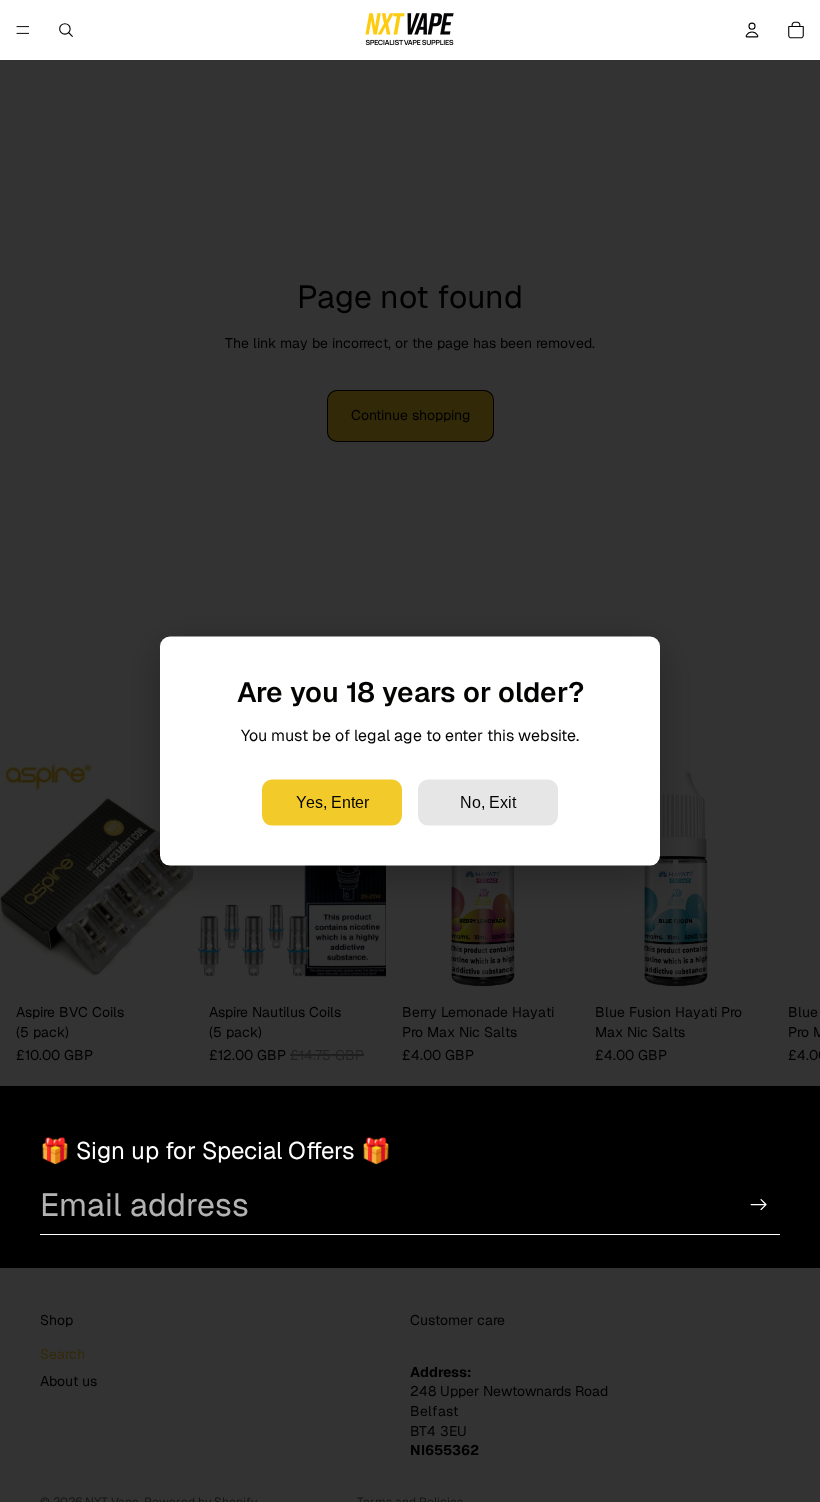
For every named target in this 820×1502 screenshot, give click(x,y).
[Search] (66, 30)
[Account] (752, 30)
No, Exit (488, 801)
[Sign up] (759, 1205)
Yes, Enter (332, 801)
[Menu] (23, 30)
